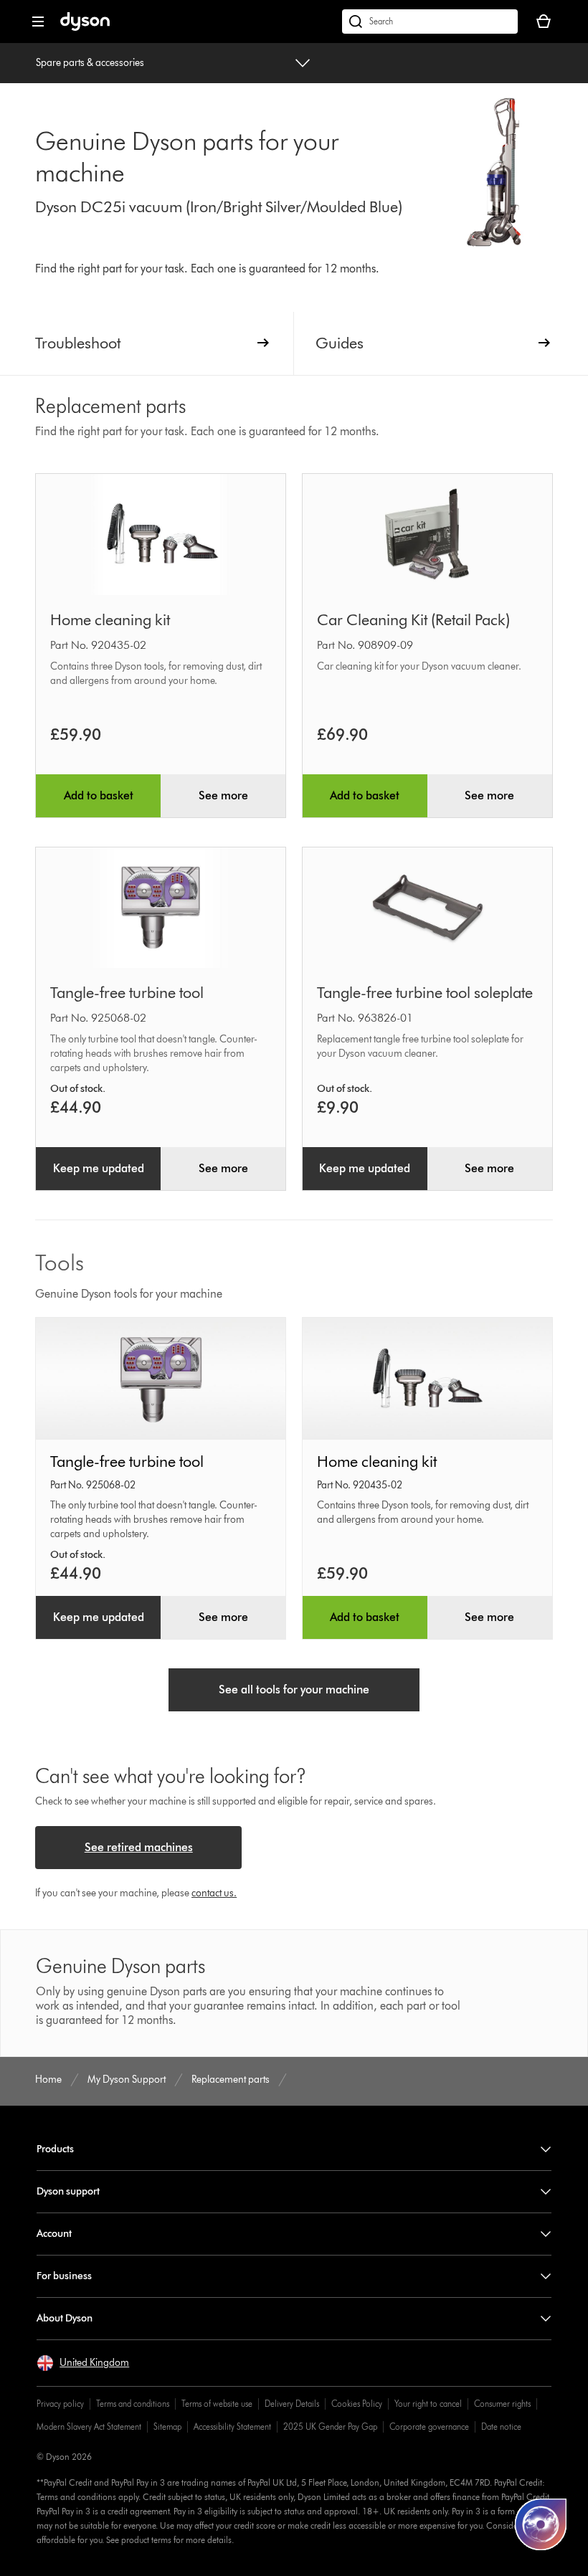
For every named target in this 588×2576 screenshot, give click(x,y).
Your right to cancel (428, 2404)
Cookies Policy (357, 2404)
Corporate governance (429, 2427)
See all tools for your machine (294, 1689)
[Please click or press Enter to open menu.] (38, 22)
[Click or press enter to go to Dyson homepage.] (85, 28)
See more (223, 795)
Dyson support (68, 2191)
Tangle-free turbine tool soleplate (425, 993)
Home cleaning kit (110, 620)
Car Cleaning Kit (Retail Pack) (413, 620)
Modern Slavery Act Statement (89, 2427)
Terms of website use (217, 2404)
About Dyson (65, 2318)
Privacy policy (60, 2404)
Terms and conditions (133, 2404)
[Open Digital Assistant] (541, 2524)
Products (55, 2149)
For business (64, 2276)
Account (54, 2234)
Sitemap (167, 2427)
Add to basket (99, 795)
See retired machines (139, 1847)
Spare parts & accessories (90, 63)
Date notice (501, 2427)
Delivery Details (292, 2404)
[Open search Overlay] (430, 22)
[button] (83, 2363)
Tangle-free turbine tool (127, 993)
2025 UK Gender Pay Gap (330, 2427)
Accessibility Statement (232, 2427)
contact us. (214, 1893)
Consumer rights (502, 2404)
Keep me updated (99, 1168)
